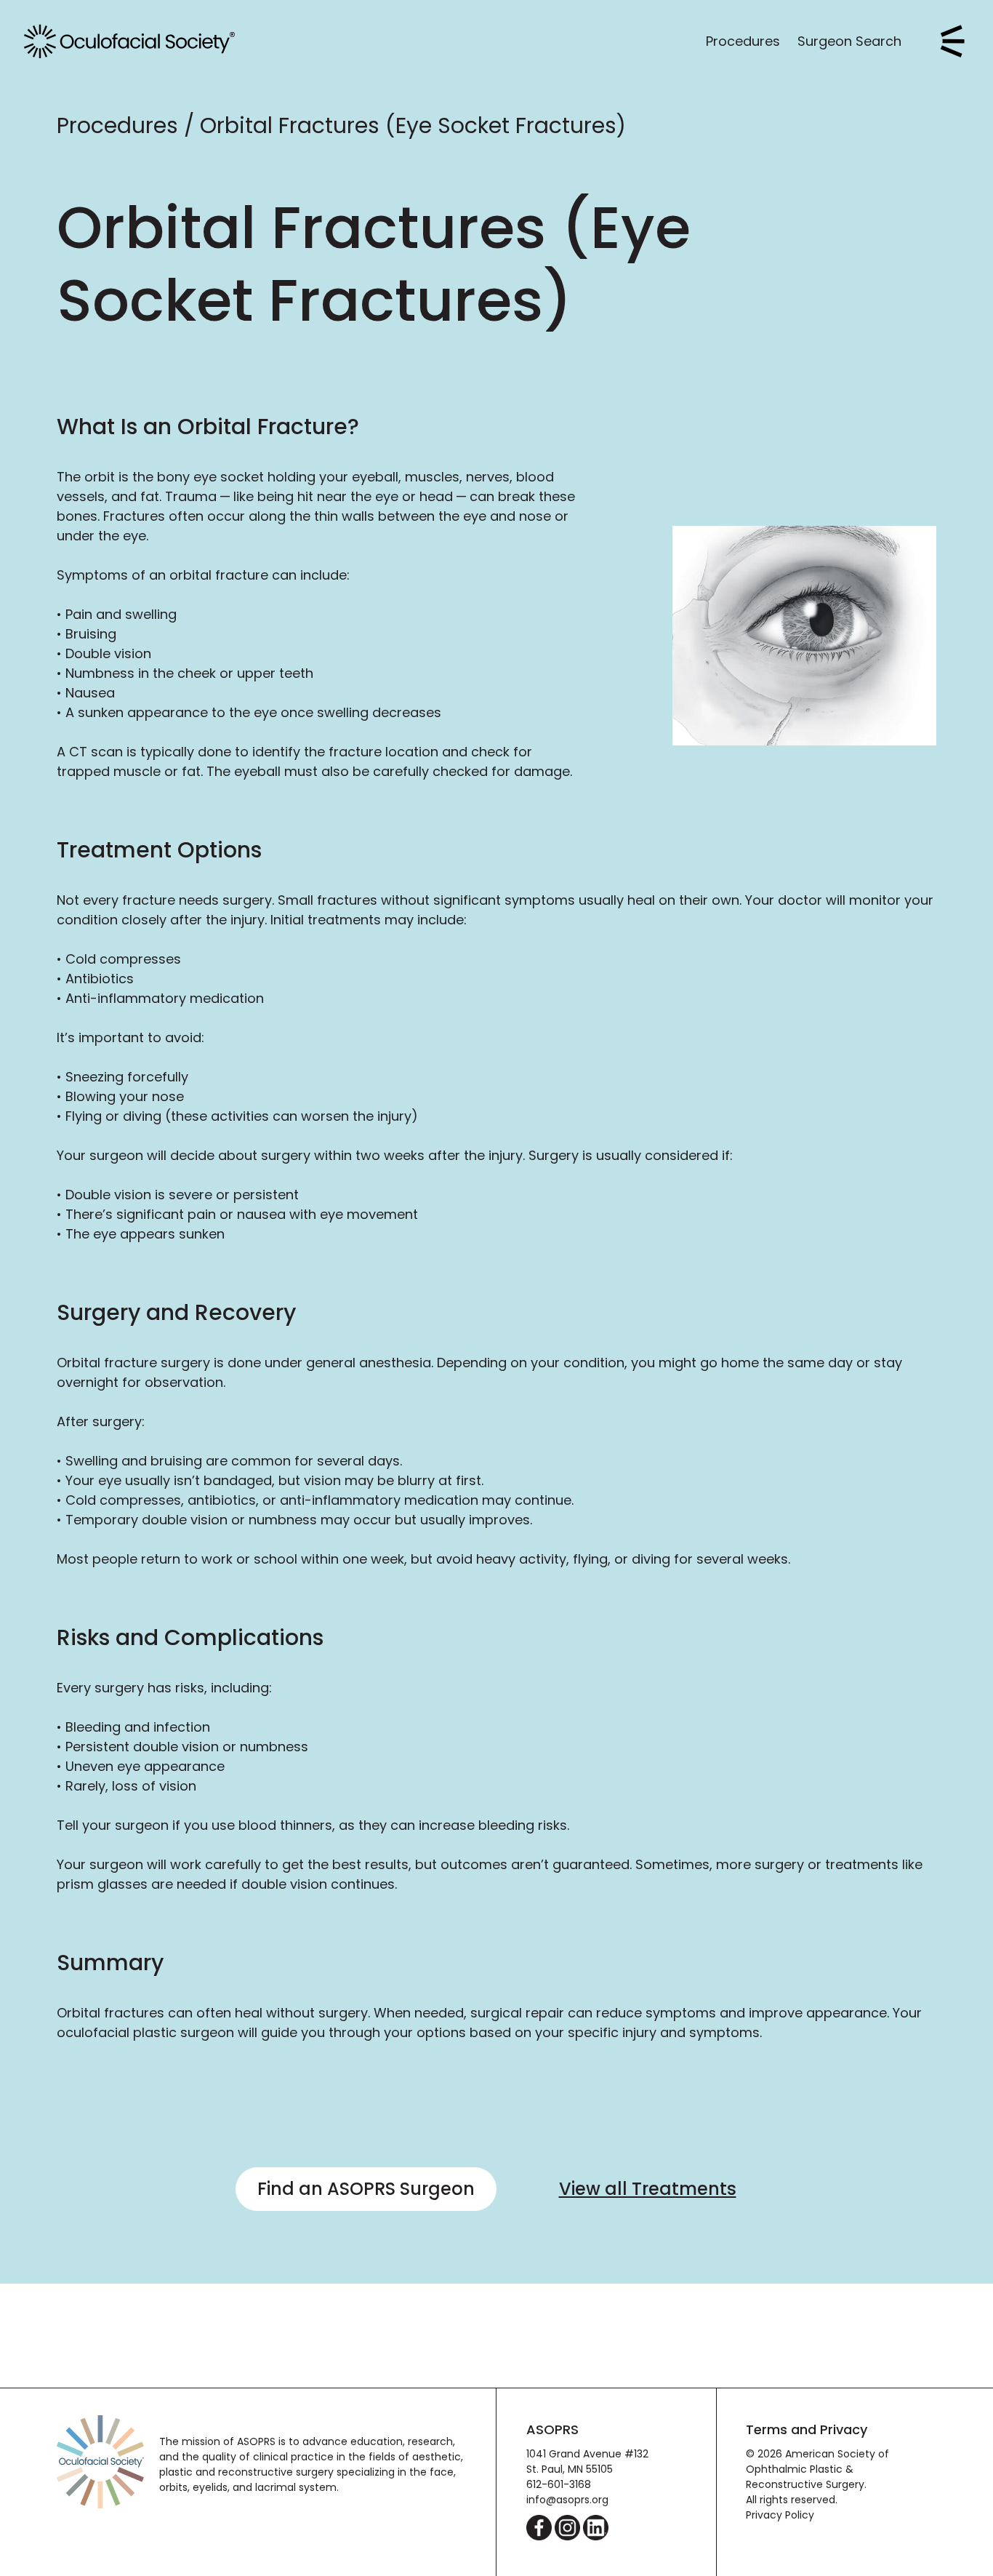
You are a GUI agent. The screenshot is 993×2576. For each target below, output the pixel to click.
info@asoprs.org (567, 2500)
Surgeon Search (849, 41)
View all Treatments (648, 2189)
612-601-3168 (559, 2484)
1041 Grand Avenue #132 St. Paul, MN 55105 (587, 2461)
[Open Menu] (953, 41)
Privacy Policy (780, 2515)
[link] (129, 41)
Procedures (743, 41)
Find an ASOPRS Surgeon (366, 2189)
